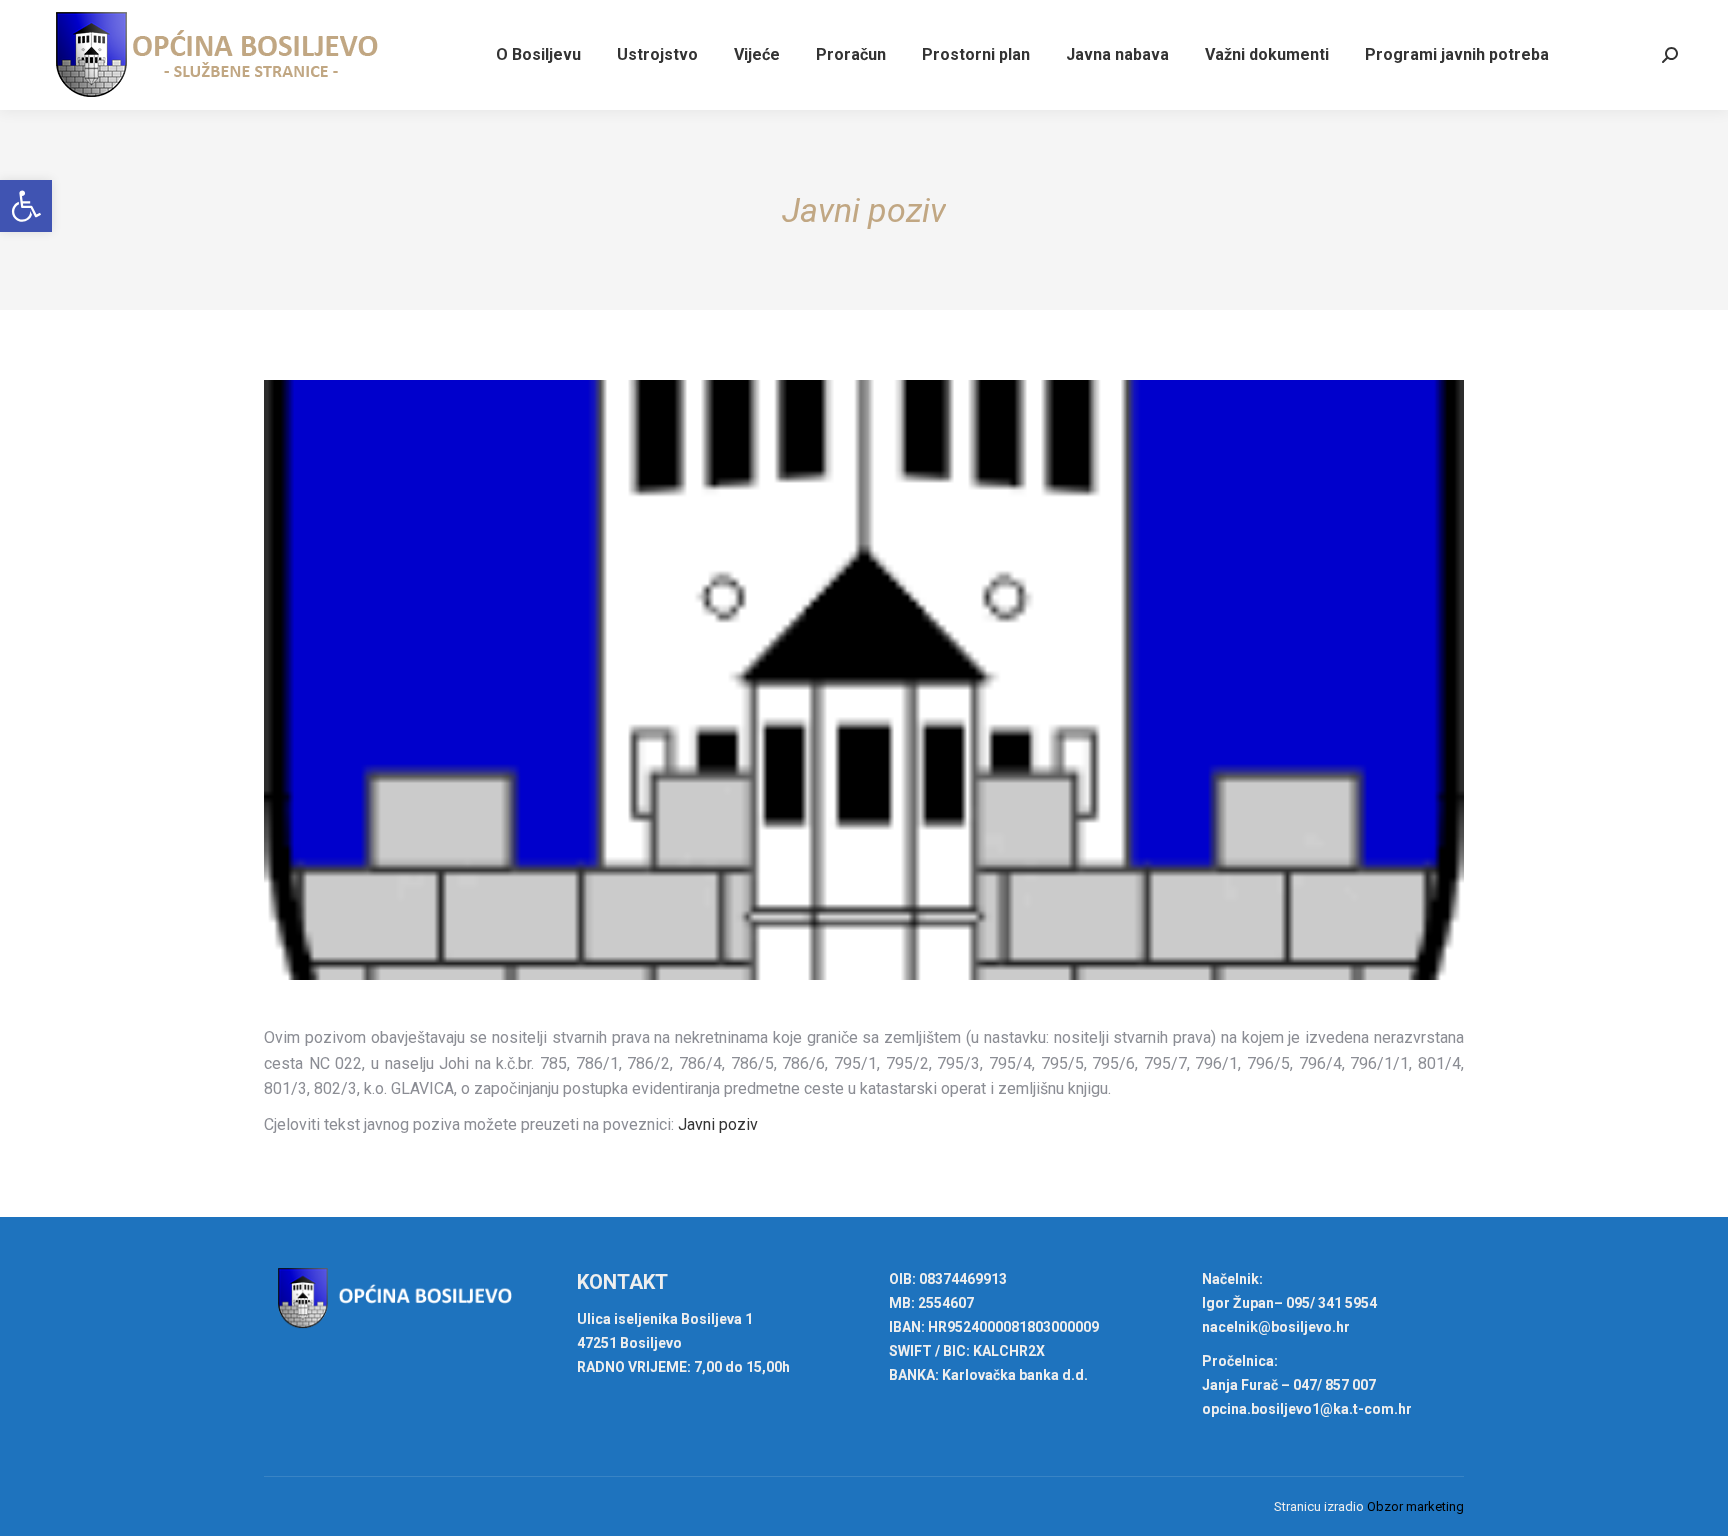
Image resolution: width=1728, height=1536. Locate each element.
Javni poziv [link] (718, 1124)
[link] (26, 206)
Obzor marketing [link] (1415, 1506)
